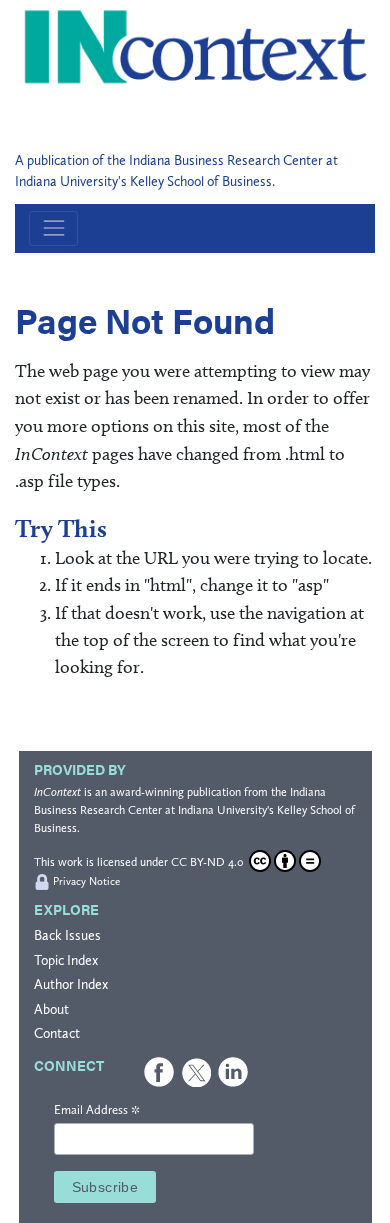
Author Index (71, 984)
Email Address (97, 1110)
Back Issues (67, 935)
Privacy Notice (86, 881)
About (51, 1009)
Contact (57, 1033)
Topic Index (66, 960)
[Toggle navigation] (53, 228)
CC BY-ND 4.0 (207, 862)
